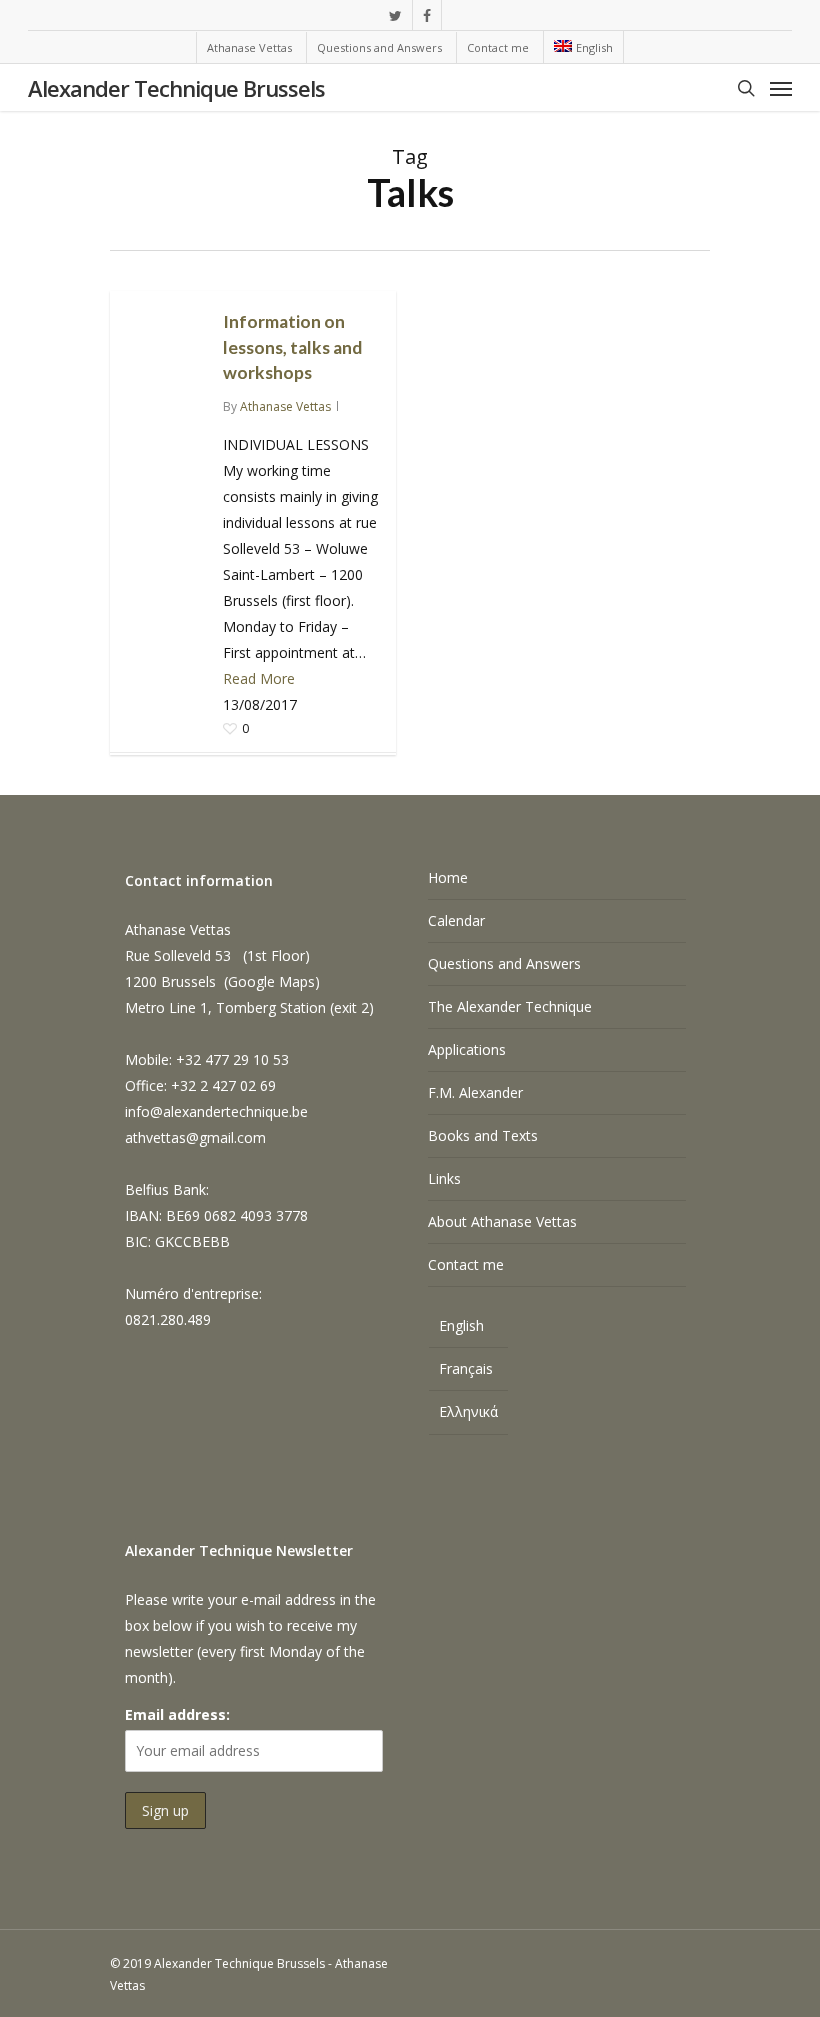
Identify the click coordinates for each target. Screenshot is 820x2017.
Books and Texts (483, 1135)
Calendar (456, 920)
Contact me (466, 1264)
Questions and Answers (504, 963)
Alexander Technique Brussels (176, 88)
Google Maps (271, 981)
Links (444, 1178)
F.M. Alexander (475, 1092)
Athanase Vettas (285, 406)
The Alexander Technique (510, 1006)
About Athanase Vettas (502, 1221)
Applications (467, 1049)
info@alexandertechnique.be (216, 1111)
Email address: (177, 1714)
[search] (746, 88)
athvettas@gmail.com (195, 1137)
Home (448, 877)
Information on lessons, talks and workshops (292, 347)
